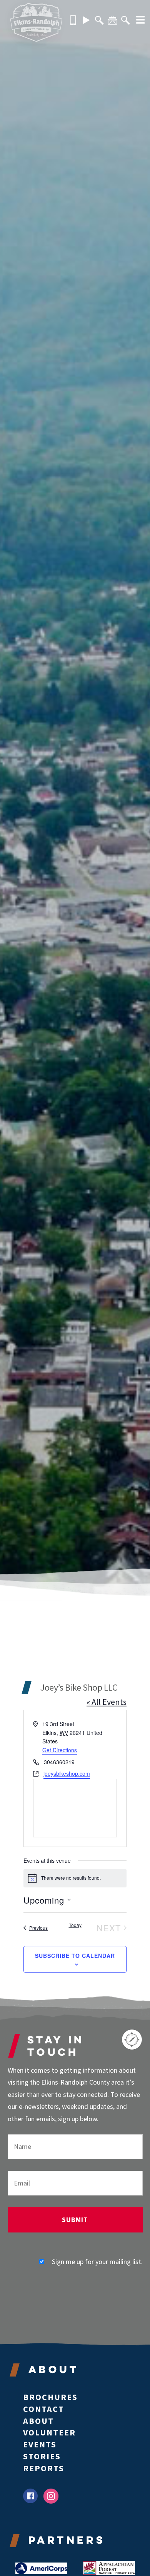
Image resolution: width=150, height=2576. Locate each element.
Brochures (50, 2397)
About (38, 2421)
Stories (42, 2456)
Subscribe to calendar (75, 1956)
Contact (44, 2409)
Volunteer (49, 2432)
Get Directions (60, 1750)
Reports (44, 2468)
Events (40, 2444)
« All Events (107, 1702)
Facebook (31, 2496)
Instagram (51, 2496)
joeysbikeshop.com (67, 1773)
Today (75, 1925)
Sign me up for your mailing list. (97, 2262)
